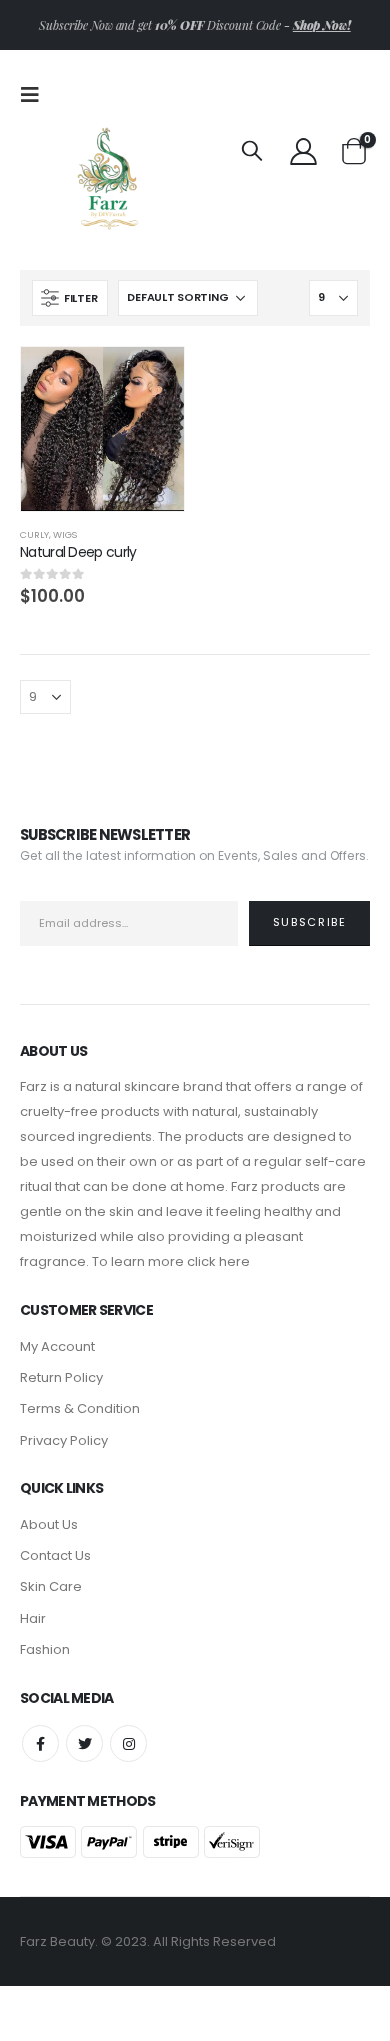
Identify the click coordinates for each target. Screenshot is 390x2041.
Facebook (40, 1743)
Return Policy (61, 1377)
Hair (33, 1618)
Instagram (128, 1743)
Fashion (45, 1649)
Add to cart (151, 380)
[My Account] (303, 150)
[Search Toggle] (252, 150)
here (234, 1261)
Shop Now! (322, 25)
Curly (34, 534)
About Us (49, 1524)
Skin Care (51, 1586)
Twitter (84, 1743)
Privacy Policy (64, 1440)
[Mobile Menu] (36, 95)
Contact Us (55, 1555)
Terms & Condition (80, 1408)
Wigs (65, 534)
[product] (102, 429)
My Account (57, 1346)
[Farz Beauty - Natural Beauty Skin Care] (107, 175)
